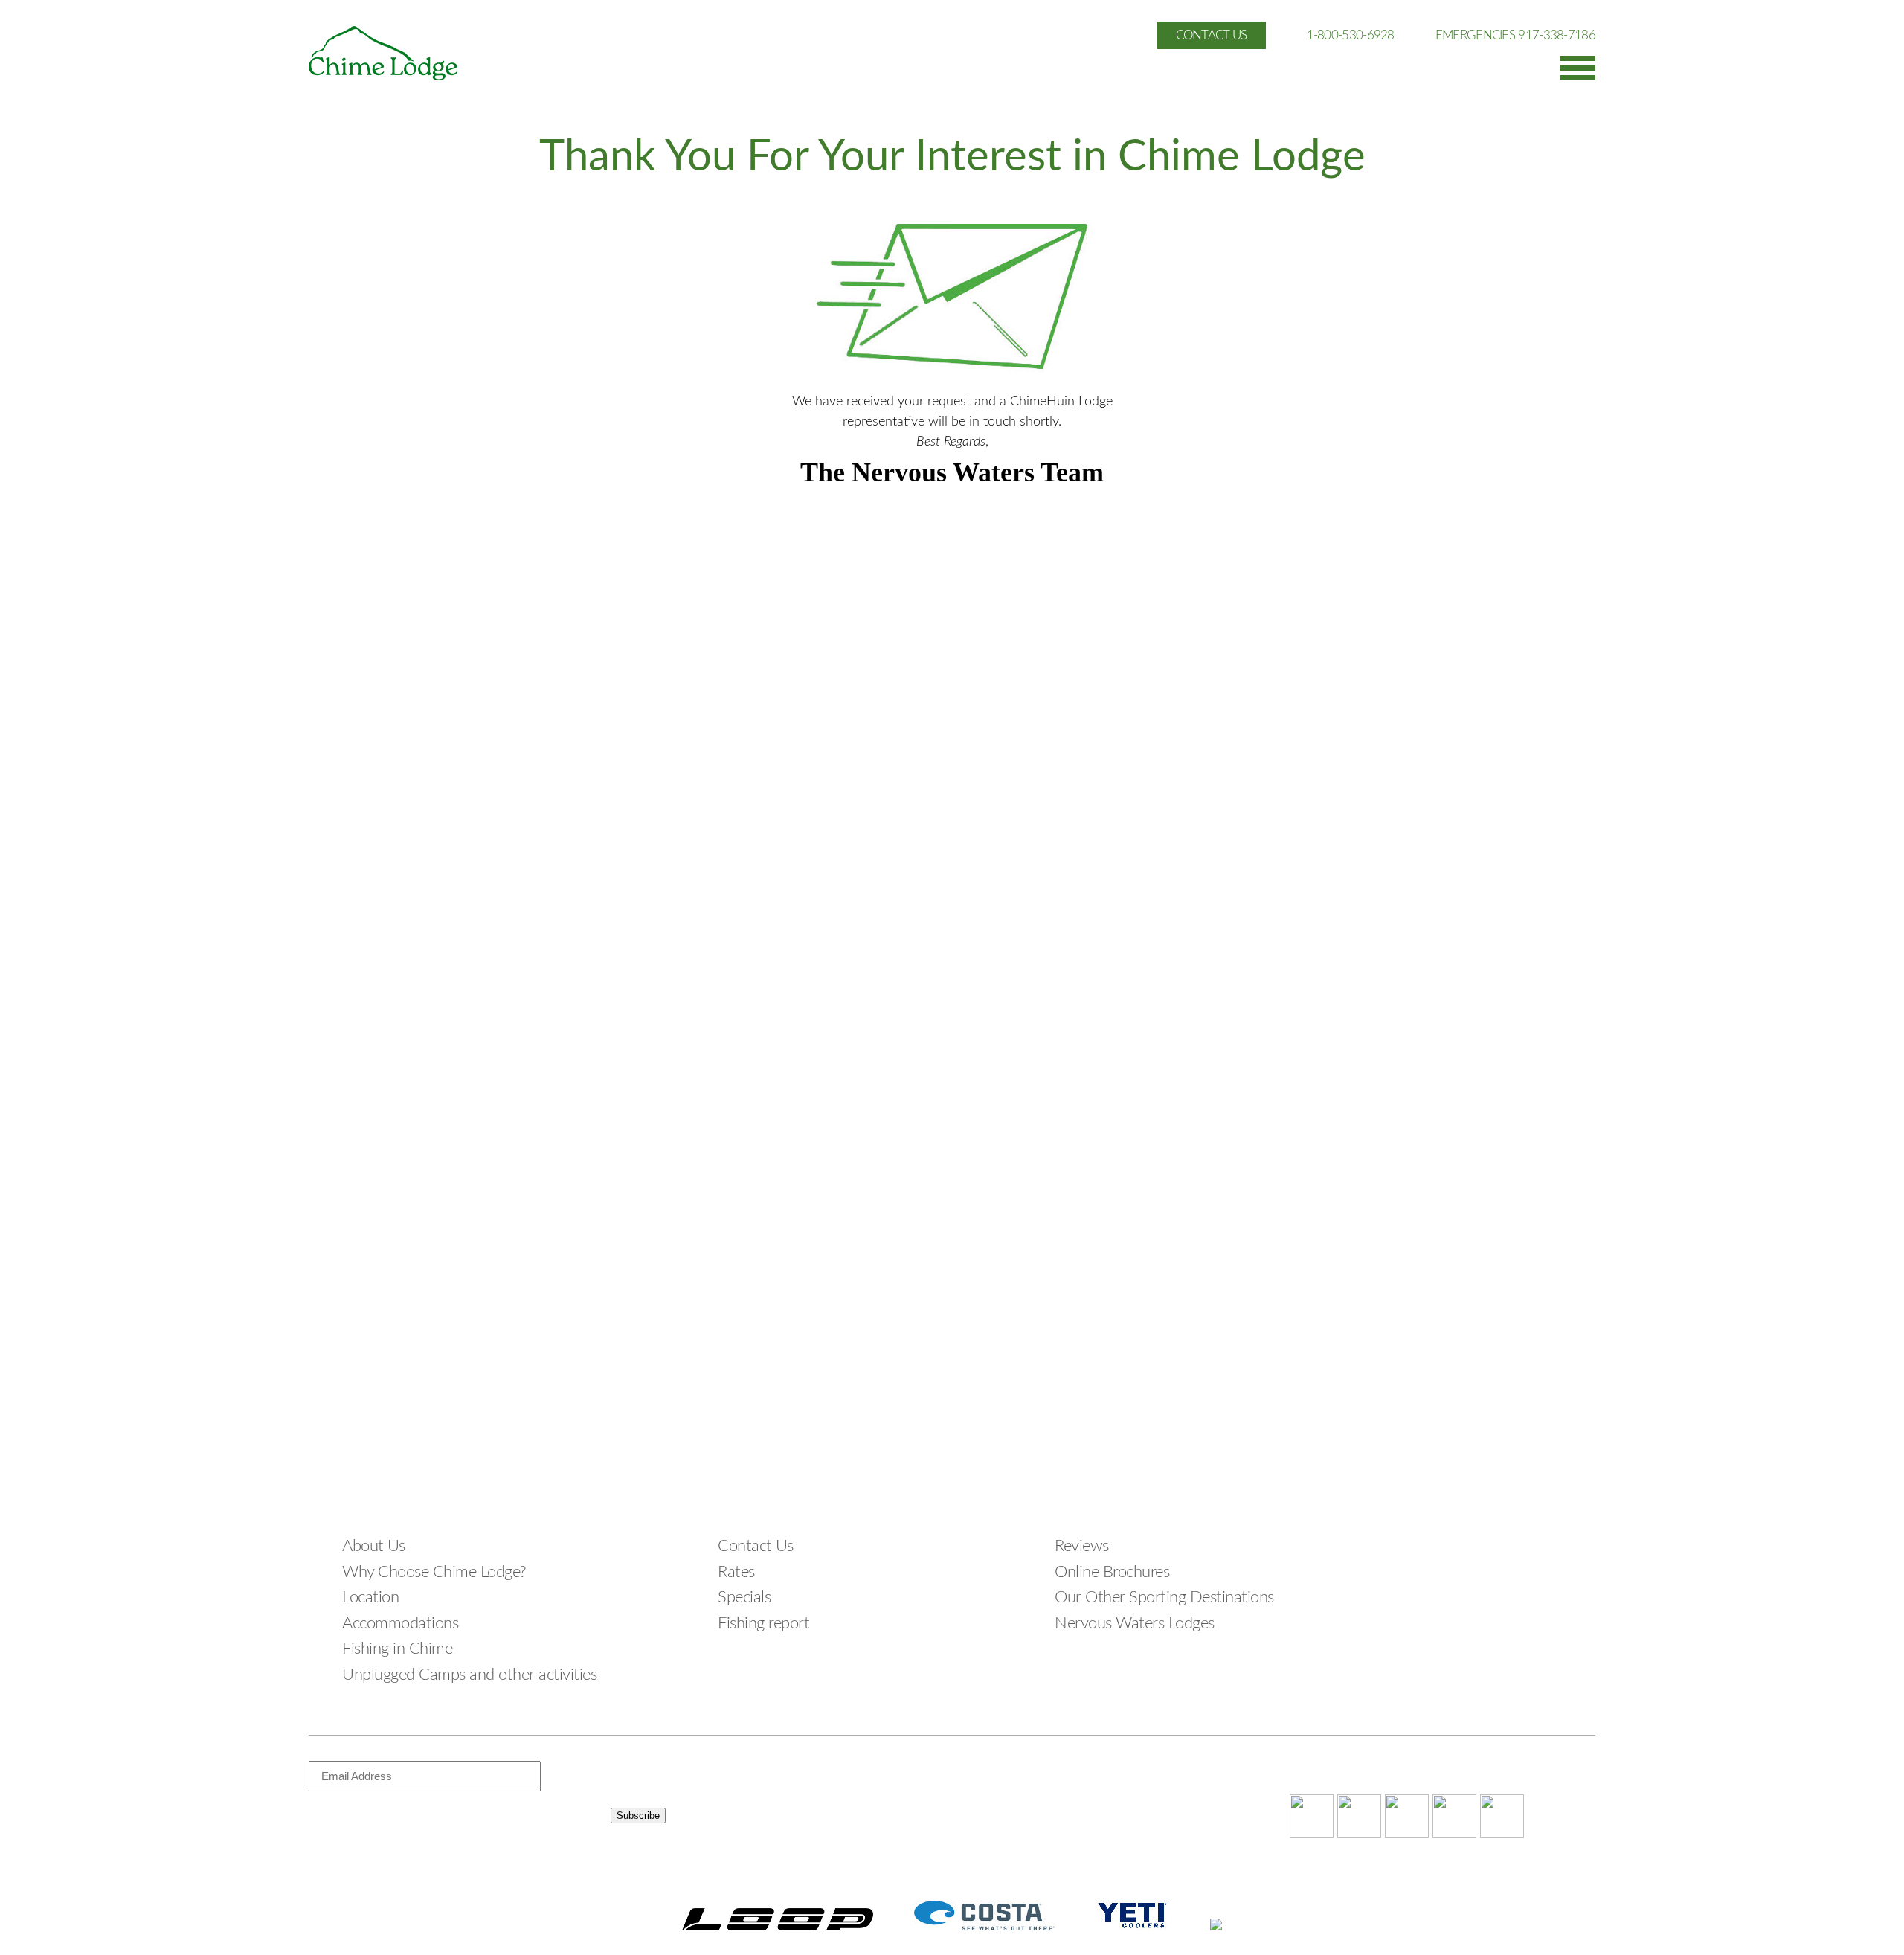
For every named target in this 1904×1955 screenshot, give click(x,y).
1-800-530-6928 (1351, 35)
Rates (736, 1572)
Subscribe (638, 1816)
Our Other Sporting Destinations (1164, 1597)
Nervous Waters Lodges (1135, 1623)
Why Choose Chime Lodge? (434, 1572)
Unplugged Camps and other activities (469, 1675)
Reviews (1082, 1546)
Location (370, 1597)
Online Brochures (1112, 1572)
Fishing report (763, 1623)
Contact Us (755, 1546)
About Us (373, 1546)
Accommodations (400, 1623)
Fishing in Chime (397, 1649)
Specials (744, 1597)
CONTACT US (1212, 35)
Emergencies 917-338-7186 (1515, 35)
